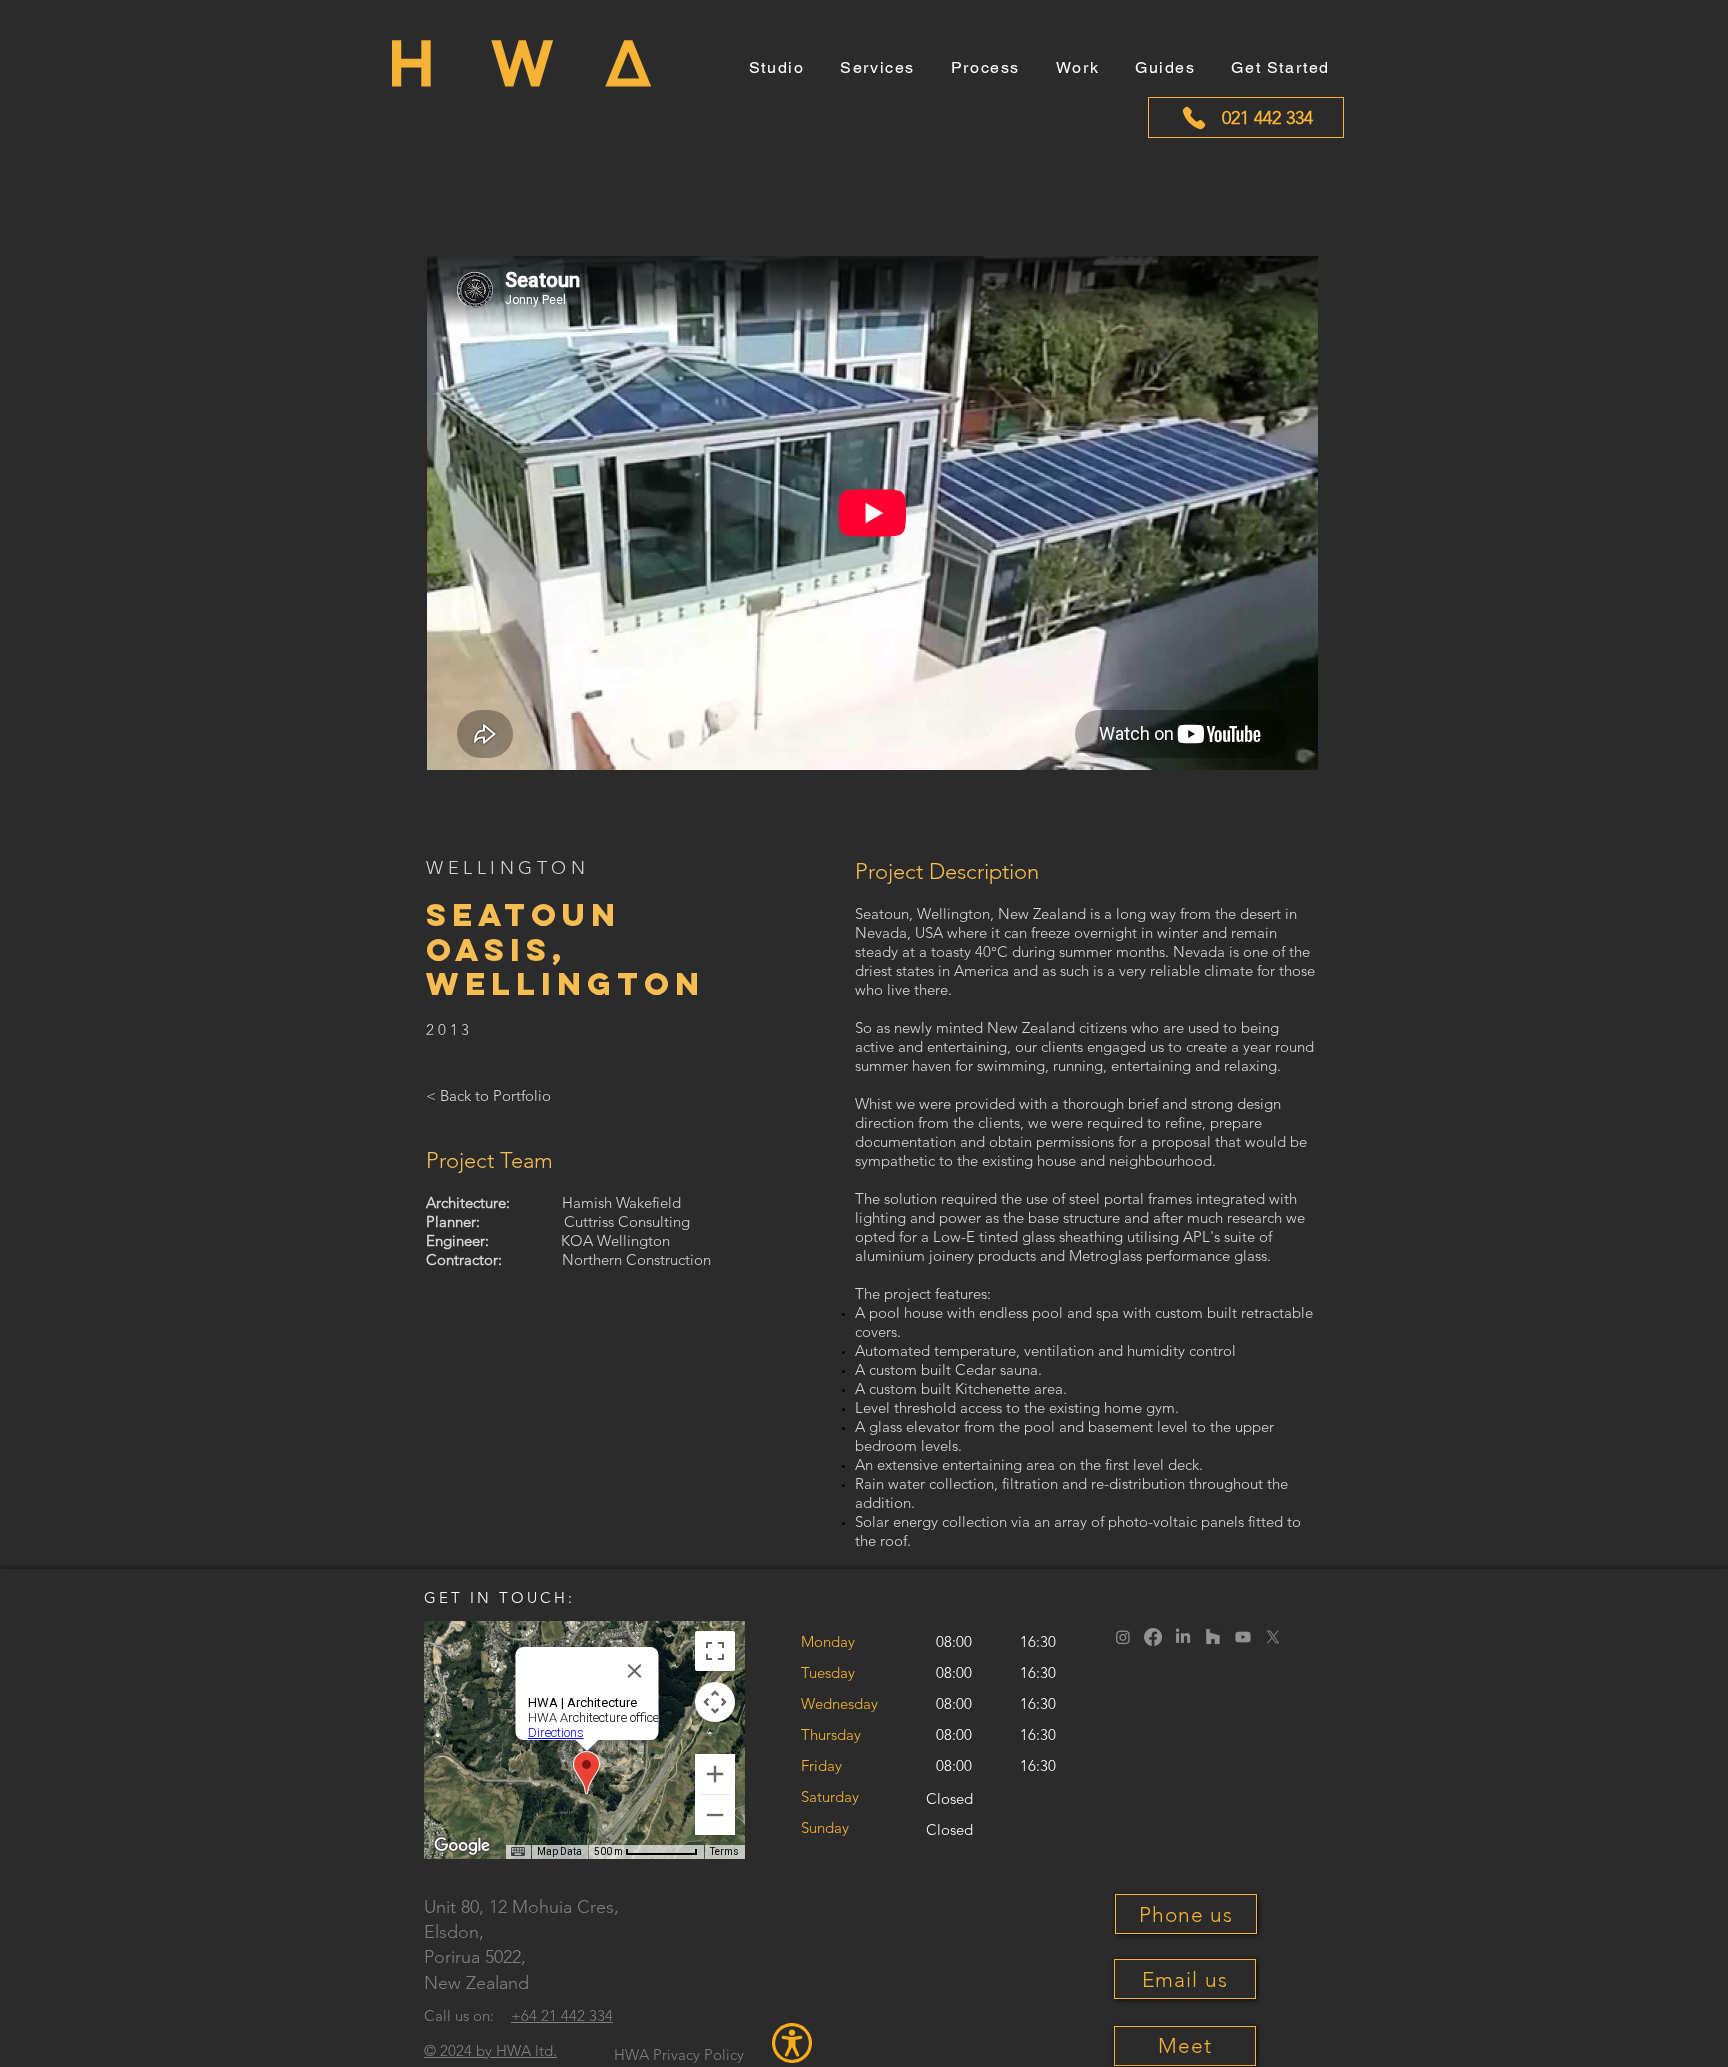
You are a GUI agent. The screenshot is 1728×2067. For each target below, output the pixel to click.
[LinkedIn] (1183, 1637)
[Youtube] (1243, 1637)
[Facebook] (1153, 1637)
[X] (1273, 1637)
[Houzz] (1213, 1637)
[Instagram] (1123, 1637)
